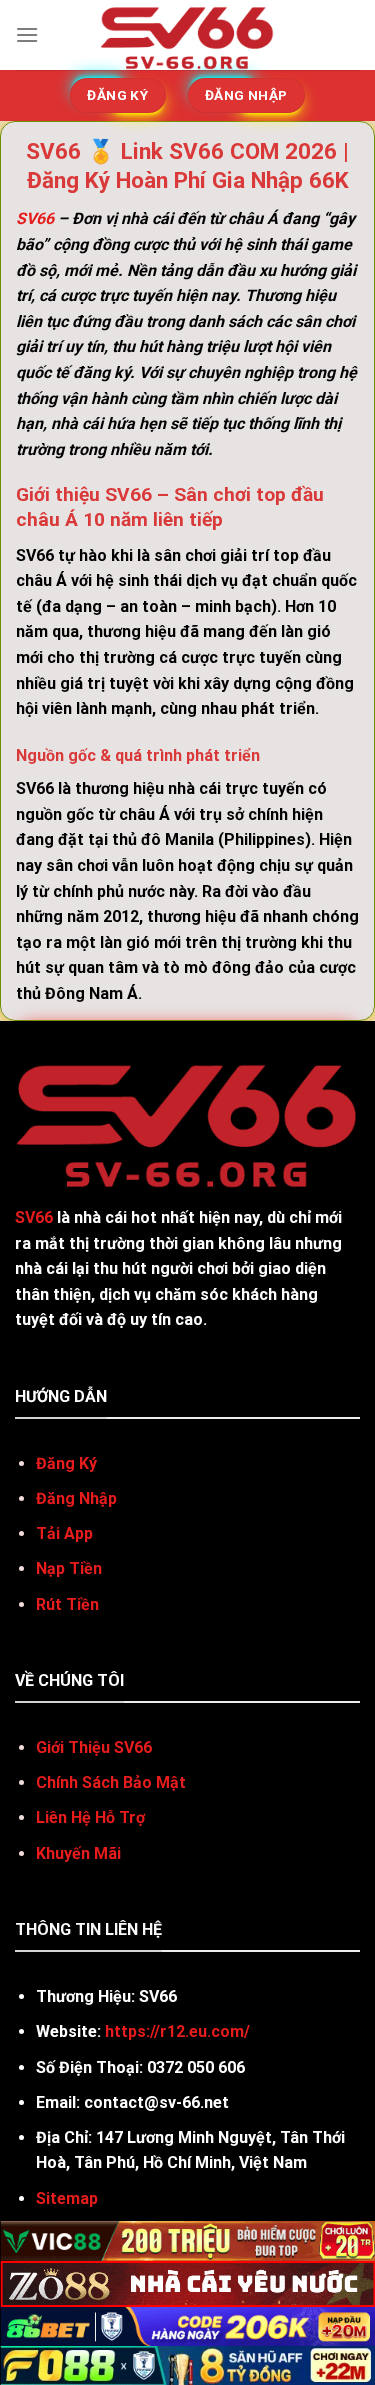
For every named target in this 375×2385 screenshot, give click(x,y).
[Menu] (27, 34)
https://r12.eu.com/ (177, 2031)
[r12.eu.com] (187, 35)
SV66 (35, 218)
